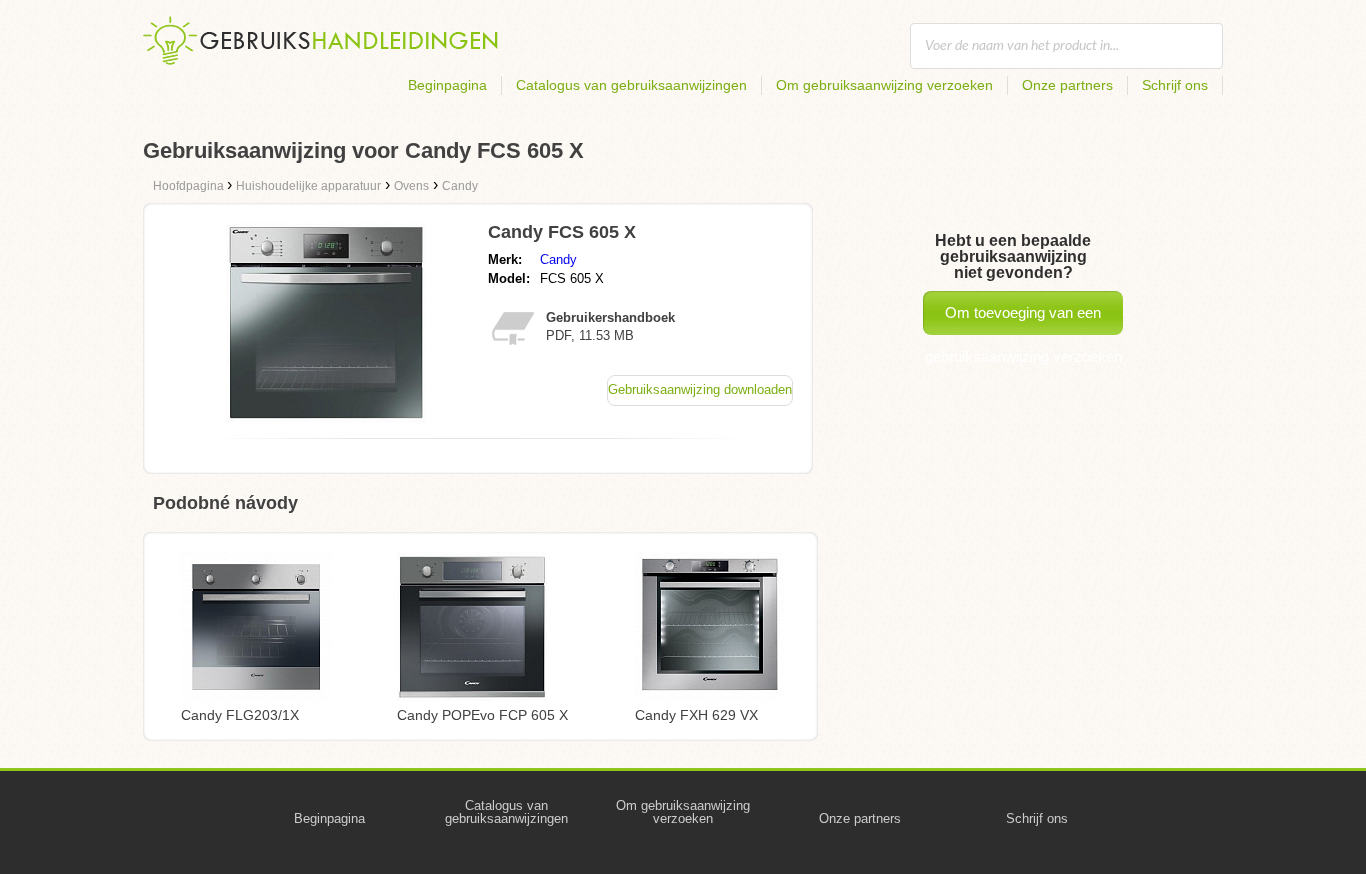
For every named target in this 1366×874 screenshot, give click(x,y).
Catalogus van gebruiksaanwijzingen (631, 85)
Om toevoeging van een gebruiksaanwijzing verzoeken (1023, 319)
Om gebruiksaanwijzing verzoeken (884, 85)
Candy (558, 259)
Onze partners (1067, 85)
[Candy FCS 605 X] (326, 417)
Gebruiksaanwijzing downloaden (700, 389)
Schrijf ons (1175, 85)
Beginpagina (447, 85)
